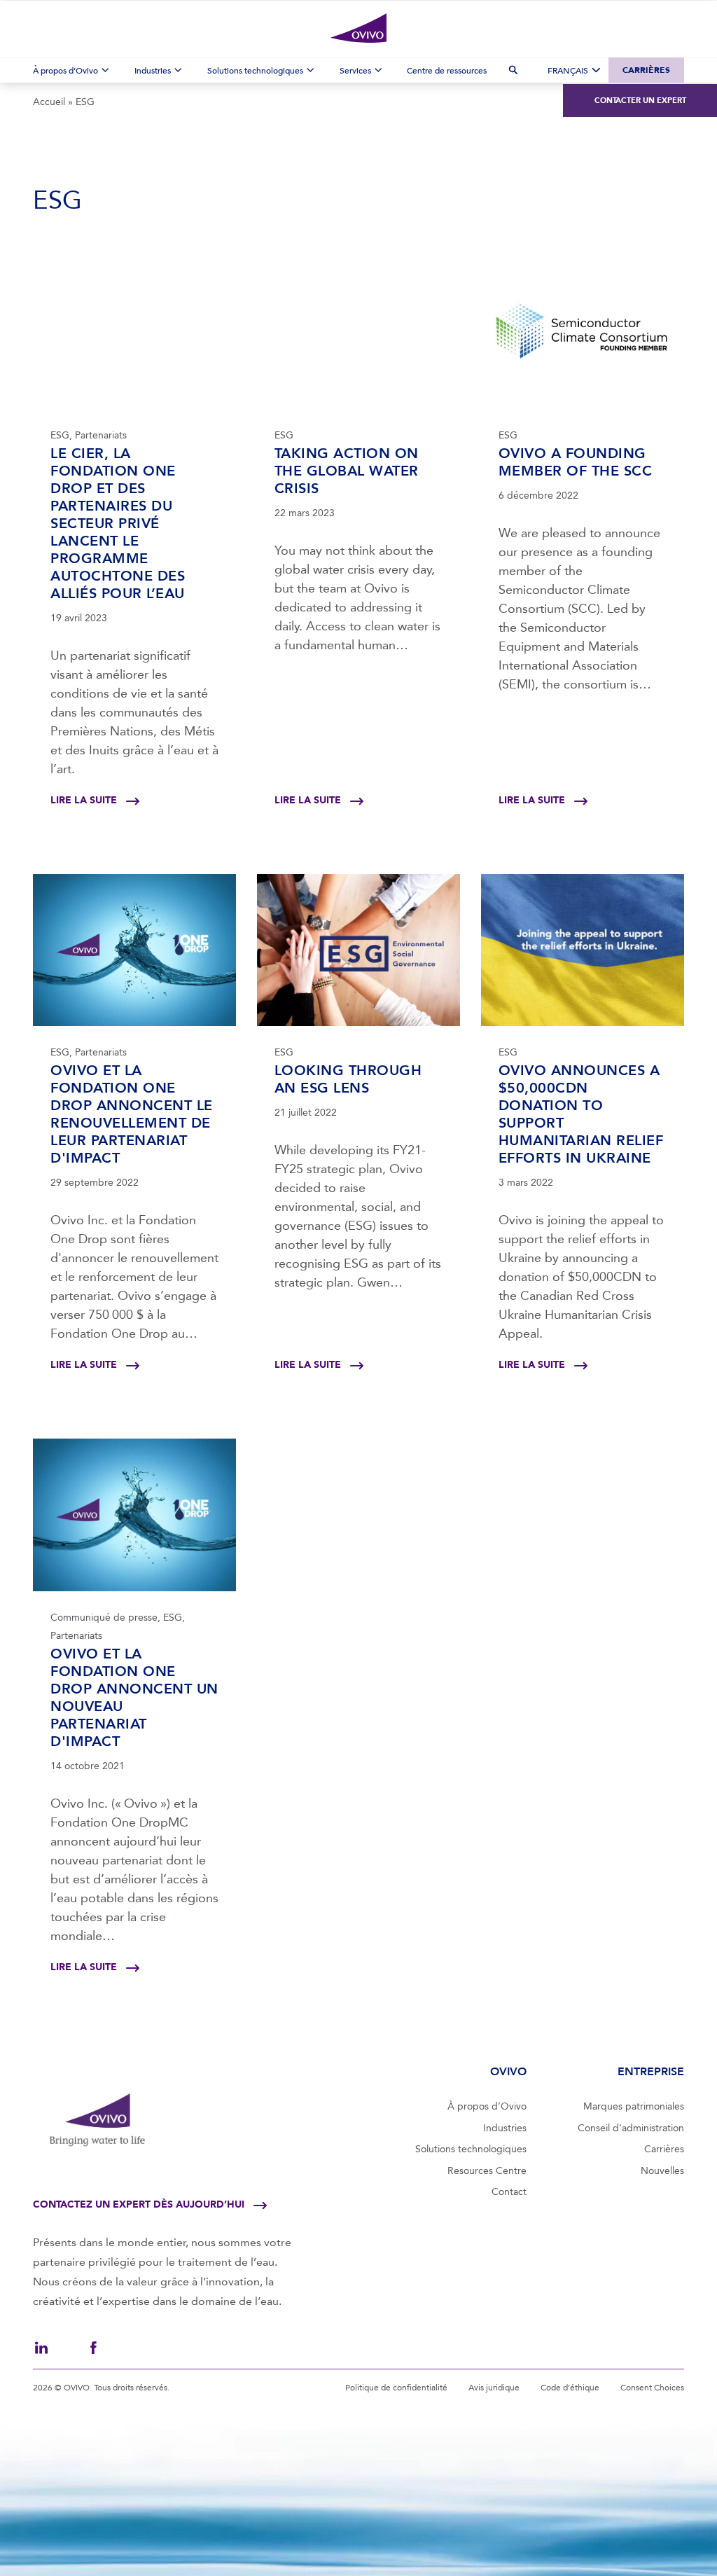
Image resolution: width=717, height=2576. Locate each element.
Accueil (49, 102)
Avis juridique (494, 2388)
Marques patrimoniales (634, 2106)
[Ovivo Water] (358, 28)
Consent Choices (652, 2388)
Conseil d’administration (631, 2128)
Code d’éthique (570, 2388)
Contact (509, 2192)
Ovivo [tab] (508, 2071)
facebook (93, 2348)
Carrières (646, 70)
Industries (505, 2128)
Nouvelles (662, 2171)
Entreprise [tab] (651, 2071)
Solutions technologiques (471, 2149)
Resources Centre (487, 2171)
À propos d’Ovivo (487, 2106)
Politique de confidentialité (396, 2388)
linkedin (41, 2348)
